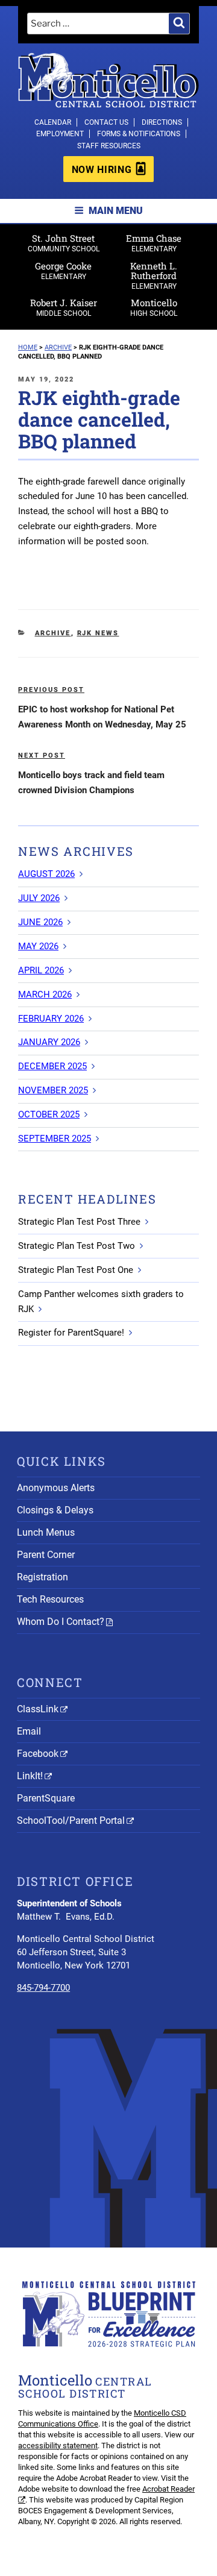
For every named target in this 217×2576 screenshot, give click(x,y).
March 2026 (45, 994)
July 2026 (39, 898)
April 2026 (41, 970)
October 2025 (49, 1114)
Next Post (42, 756)
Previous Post (51, 690)
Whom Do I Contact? (61, 1622)
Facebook (38, 1754)
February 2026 (51, 1019)
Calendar (53, 122)
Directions (162, 122)
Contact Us (106, 122)
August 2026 (46, 874)
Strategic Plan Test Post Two (77, 1246)
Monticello (154, 307)
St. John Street (64, 243)
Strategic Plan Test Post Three (79, 1222)
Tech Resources (50, 1599)
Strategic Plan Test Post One (76, 1270)
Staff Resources (109, 146)
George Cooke (63, 270)
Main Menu (116, 211)
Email (29, 1731)
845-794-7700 (43, 1988)
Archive (53, 633)
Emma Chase (154, 243)
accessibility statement (58, 2446)
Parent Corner (46, 1555)
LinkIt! (30, 1776)
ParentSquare (46, 1798)
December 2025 (52, 1066)
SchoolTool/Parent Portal (71, 1820)
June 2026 (40, 922)
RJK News (98, 633)
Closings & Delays (55, 1510)
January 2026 (49, 1042)
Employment (60, 134)
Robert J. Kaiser (64, 307)
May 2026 (38, 946)
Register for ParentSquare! (71, 1333)
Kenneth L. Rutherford (154, 275)
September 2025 (55, 1139)
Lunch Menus (46, 1532)
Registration (42, 1577)
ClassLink (38, 1709)
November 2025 (53, 1090)
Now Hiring (102, 170)
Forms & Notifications (139, 134)
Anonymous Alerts (56, 1488)
